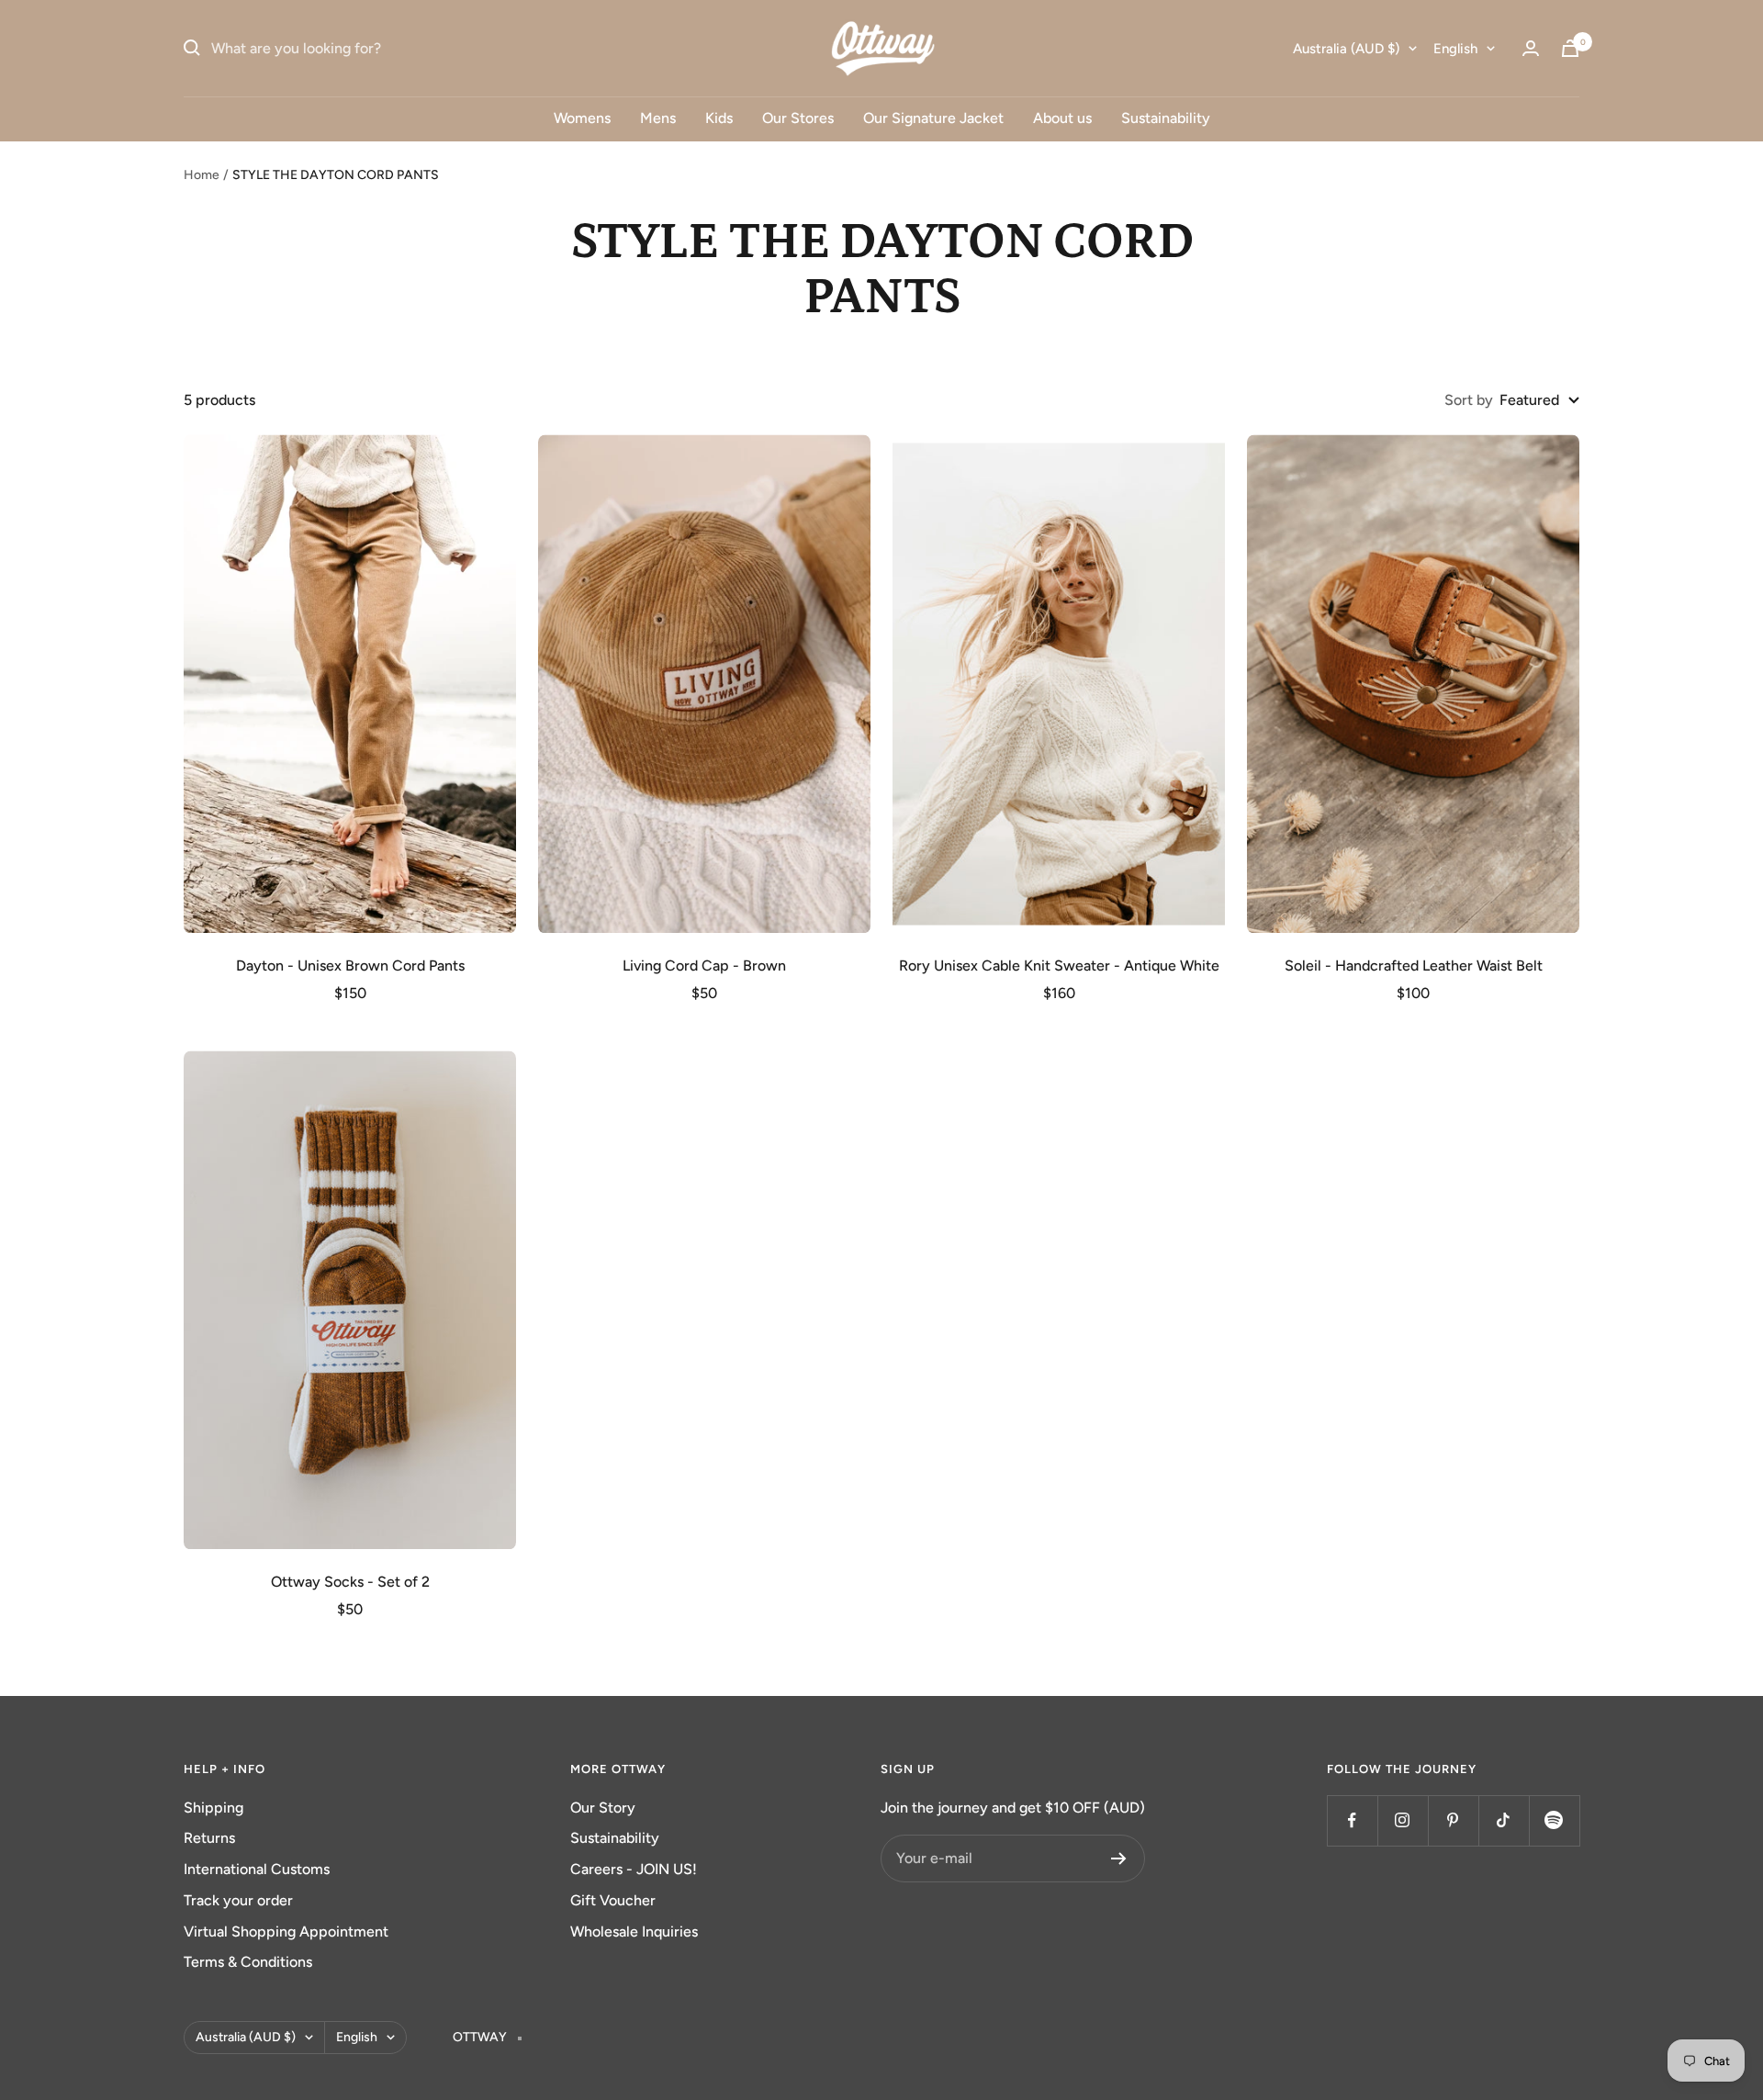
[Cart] (1570, 48)
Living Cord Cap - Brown (704, 966)
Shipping (213, 1808)
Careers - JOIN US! (634, 1869)
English (1455, 49)
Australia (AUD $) (1346, 49)
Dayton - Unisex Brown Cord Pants (350, 966)
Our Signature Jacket (933, 118)
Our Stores (798, 118)
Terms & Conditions (248, 1962)
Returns (209, 1838)
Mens (658, 118)
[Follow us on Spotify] (1554, 1820)
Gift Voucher (613, 1900)
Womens (582, 118)
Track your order (238, 1900)
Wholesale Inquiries (634, 1932)
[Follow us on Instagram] (1403, 1820)
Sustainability (1166, 118)
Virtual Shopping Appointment (286, 1932)
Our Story (603, 1808)
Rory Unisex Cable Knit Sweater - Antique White (1059, 966)
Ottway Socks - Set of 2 (350, 1582)
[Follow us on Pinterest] (1453, 1820)
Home (202, 175)
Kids (719, 118)
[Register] (1119, 1859)
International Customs (257, 1869)
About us (1062, 118)
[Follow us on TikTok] (1504, 1820)
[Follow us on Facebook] (1352, 1820)
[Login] (1531, 48)
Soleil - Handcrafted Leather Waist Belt (1414, 966)
